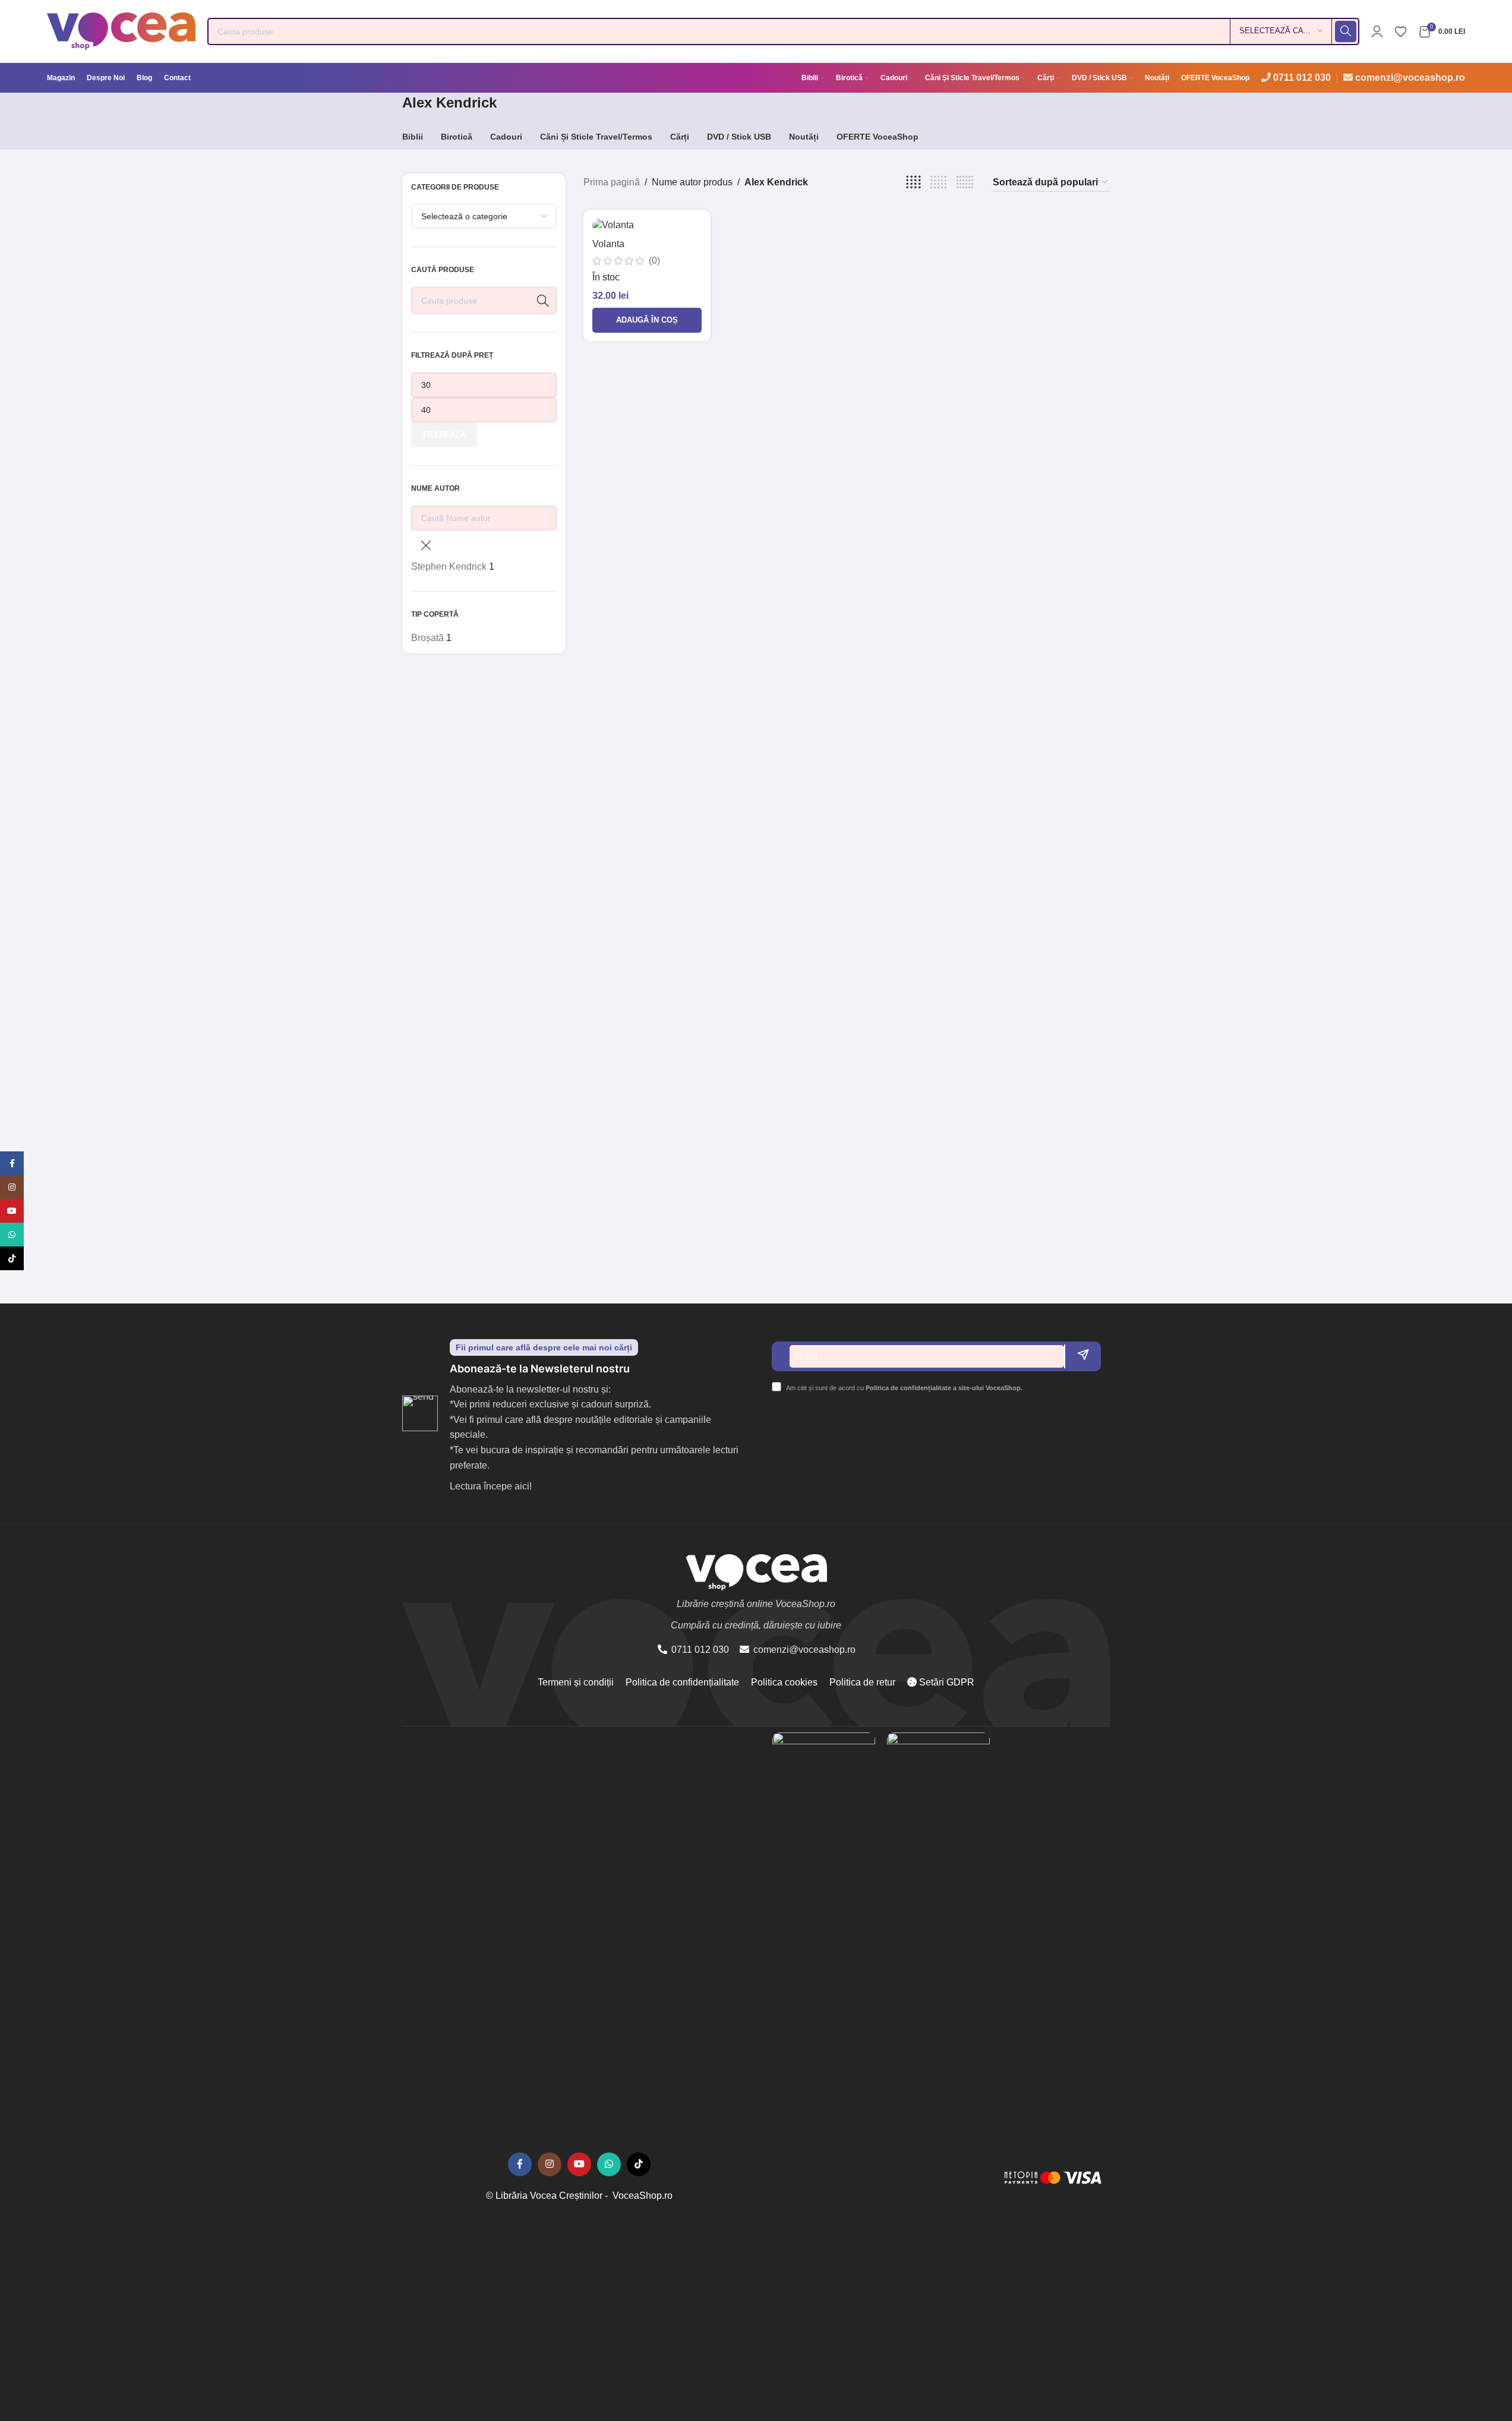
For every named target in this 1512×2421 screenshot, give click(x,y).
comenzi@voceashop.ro (1410, 78)
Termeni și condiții (576, 1682)
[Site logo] (121, 31)
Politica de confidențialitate (682, 1682)
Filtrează (444, 435)
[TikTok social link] (639, 2164)
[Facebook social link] (520, 2164)
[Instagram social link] (550, 2164)
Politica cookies (784, 1682)
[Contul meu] (1377, 31)
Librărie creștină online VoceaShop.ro (756, 1604)
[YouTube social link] (579, 2164)
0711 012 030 (1302, 78)
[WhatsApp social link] (609, 2164)
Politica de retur (862, 1682)
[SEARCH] (1346, 31)
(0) (654, 261)
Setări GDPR (946, 1682)
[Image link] (824, 2177)
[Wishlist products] (1401, 31)
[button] (647, 320)
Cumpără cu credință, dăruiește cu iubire (756, 1625)
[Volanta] (647, 225)
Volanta (608, 244)
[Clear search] (426, 545)
